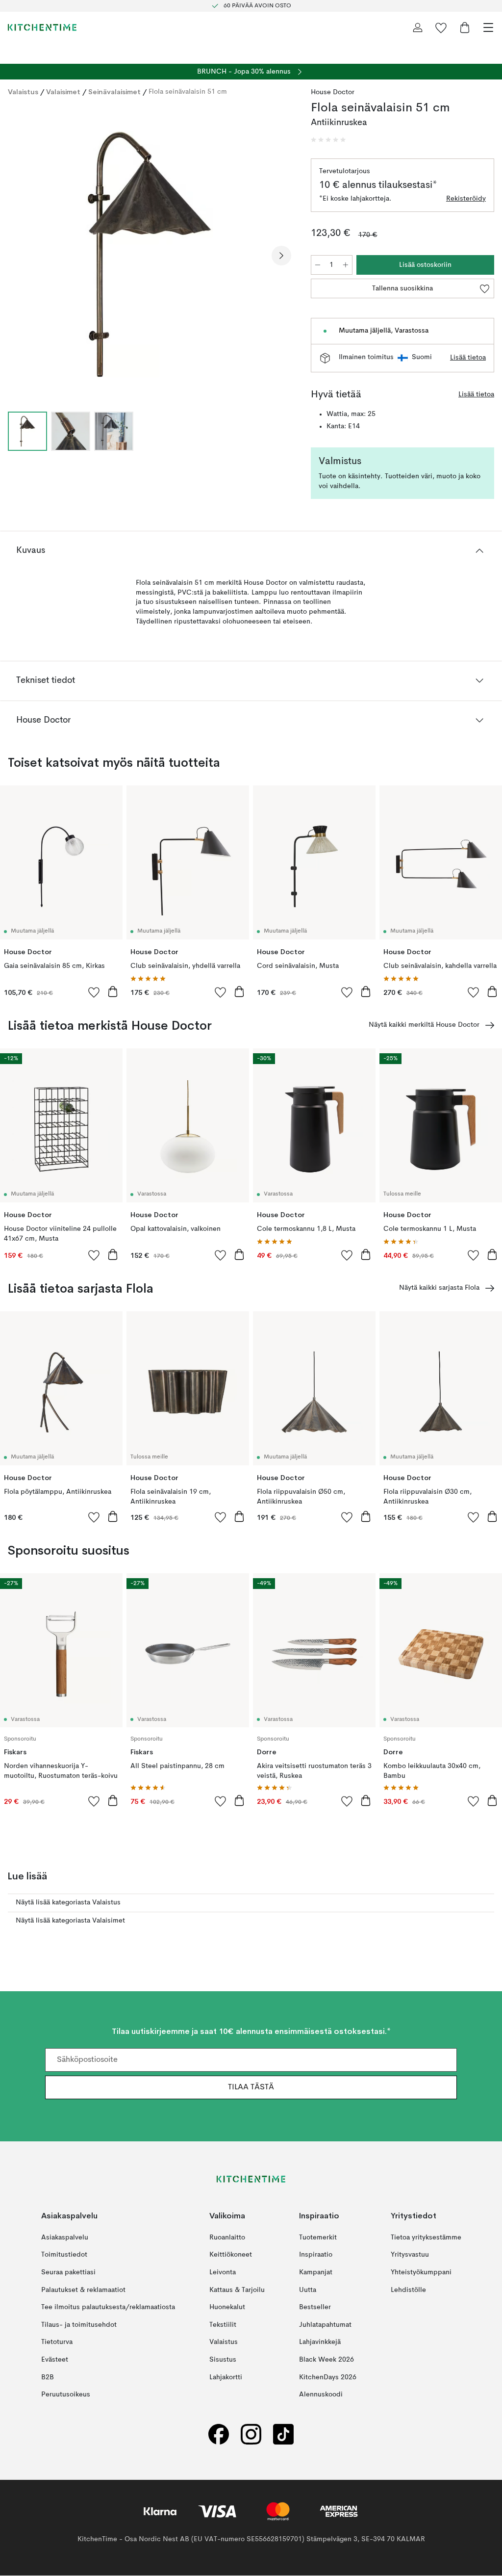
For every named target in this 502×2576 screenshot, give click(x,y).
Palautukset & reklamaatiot (83, 2290)
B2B (48, 2377)
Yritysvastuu (410, 2255)
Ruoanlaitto (227, 2238)
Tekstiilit (223, 2325)
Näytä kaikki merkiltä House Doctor (424, 1025)
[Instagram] (251, 2434)
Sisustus (223, 2360)
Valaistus (23, 92)
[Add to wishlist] (94, 992)
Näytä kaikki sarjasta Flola (439, 1288)
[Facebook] (219, 2434)
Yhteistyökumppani (421, 2272)
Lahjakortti (226, 2377)
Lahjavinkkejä (320, 2342)
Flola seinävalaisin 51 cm (188, 92)
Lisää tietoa (468, 358)
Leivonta (223, 2272)
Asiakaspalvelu (65, 2238)
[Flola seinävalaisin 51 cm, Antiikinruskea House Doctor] (150, 255)
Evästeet (55, 2360)
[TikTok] (283, 2434)
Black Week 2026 (326, 2360)
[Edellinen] (18, 256)
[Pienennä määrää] (318, 265)
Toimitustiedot (64, 2255)
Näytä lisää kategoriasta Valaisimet (70, 1921)
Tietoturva (57, 2342)
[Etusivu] (42, 27)
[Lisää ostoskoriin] (113, 991)
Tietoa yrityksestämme (426, 2238)
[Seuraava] (281, 256)
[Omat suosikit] (441, 27)
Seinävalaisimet (114, 92)
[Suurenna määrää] (346, 265)
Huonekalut (227, 2308)
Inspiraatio (316, 2255)
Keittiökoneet (231, 2255)
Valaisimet (63, 92)
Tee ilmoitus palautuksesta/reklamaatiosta (108, 2308)
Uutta (308, 2290)
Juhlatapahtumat (325, 2325)
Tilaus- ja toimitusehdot (79, 2325)
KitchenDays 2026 (328, 2377)
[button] (328, 140)
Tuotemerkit (318, 2238)
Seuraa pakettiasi (68, 2272)
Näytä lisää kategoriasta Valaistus (68, 1902)
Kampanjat (316, 2272)
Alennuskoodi (321, 2395)
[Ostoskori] (465, 27)
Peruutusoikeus (66, 2395)
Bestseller (315, 2308)
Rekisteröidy (466, 199)
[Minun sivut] (418, 27)
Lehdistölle (408, 2290)
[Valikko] (488, 27)
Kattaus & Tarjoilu (237, 2290)
